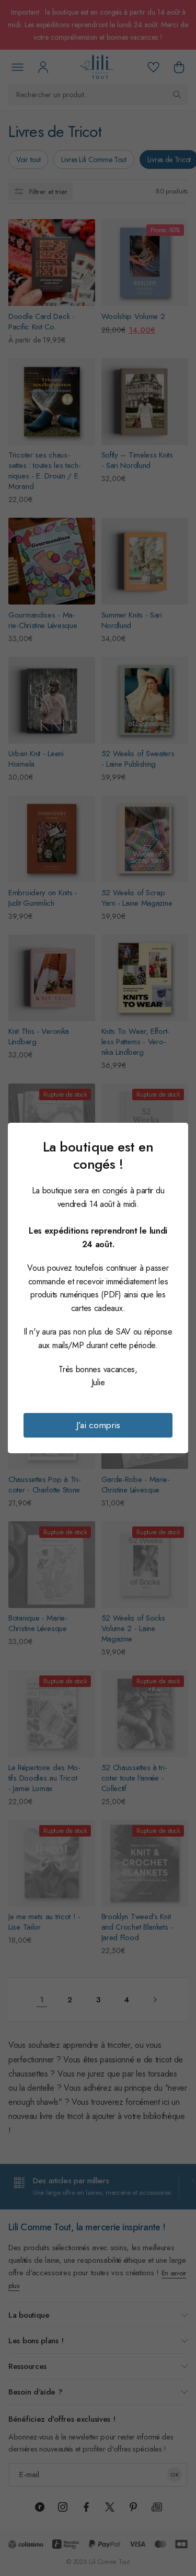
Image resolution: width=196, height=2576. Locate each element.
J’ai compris (98, 1425)
